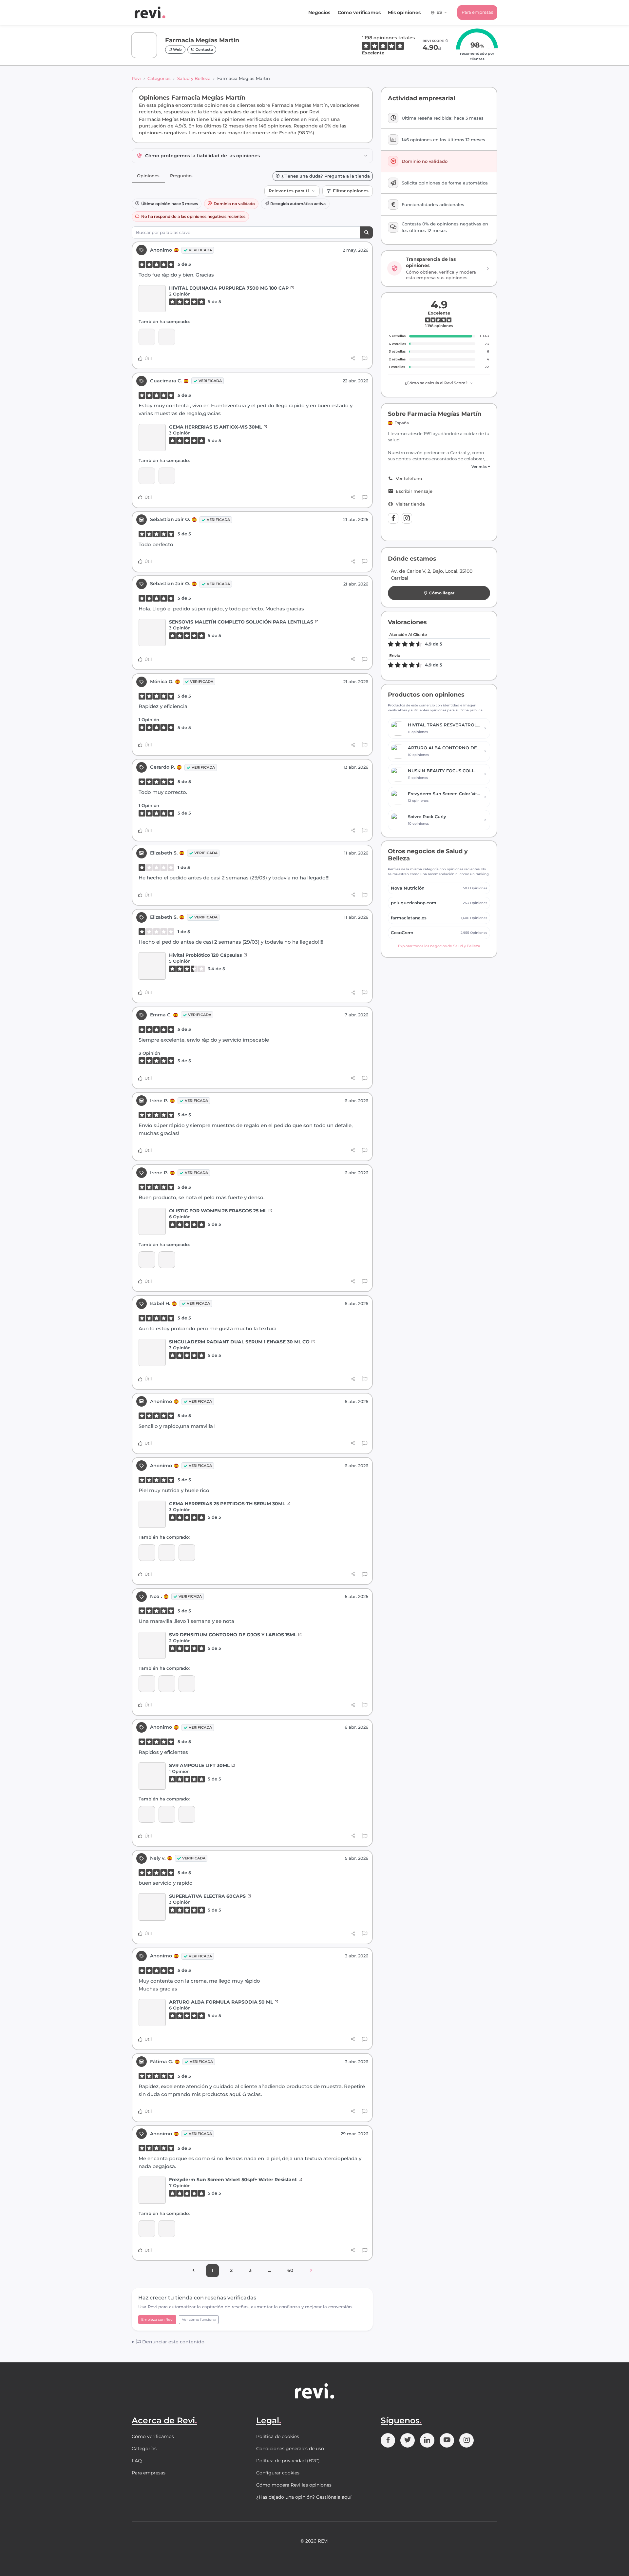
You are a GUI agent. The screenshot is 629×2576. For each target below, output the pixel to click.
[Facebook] (393, 518)
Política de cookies (278, 2436)
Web (177, 49)
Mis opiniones (404, 12)
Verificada (200, 250)
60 (290, 2270)
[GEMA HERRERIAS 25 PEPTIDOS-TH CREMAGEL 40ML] (167, 476)
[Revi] (150, 12)
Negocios (319, 12)
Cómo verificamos (359, 12)
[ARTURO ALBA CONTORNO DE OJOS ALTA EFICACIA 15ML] (147, 1260)
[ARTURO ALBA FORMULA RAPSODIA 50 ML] (152, 2013)
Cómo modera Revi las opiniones (294, 2485)
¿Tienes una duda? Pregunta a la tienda (326, 176)
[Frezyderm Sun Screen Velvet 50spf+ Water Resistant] (152, 2190)
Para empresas (477, 12)
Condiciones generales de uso (290, 2449)
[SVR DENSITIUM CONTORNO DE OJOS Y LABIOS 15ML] (147, 1553)
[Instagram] (407, 518)
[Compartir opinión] (353, 358)
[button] (439, 467)
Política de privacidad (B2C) (288, 2461)
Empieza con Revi (157, 2319)
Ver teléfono (409, 479)
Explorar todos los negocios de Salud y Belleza (439, 946)
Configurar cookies (278, 2473)
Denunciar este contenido (173, 2342)
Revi (136, 78)
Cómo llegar (442, 593)
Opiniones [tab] (148, 176)
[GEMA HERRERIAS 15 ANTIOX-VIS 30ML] (152, 438)
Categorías (159, 78)
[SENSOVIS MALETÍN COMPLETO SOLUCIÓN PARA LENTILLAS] (152, 633)
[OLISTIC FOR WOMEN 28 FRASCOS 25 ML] (152, 1221)
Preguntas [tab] (181, 176)
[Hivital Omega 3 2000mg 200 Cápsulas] (167, 337)
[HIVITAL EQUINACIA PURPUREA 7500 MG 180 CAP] (152, 299)
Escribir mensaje (414, 491)
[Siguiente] (311, 2271)
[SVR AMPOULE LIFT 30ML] (187, 1553)
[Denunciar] (365, 359)
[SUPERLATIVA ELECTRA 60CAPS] (152, 1907)
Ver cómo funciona (199, 2319)
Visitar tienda (410, 504)
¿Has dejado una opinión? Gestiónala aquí (304, 2497)
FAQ (137, 2461)
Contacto (204, 49)
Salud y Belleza (194, 78)
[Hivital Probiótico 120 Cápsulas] (152, 966)
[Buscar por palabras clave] (366, 232)
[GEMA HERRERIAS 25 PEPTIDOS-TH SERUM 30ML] (152, 1514)
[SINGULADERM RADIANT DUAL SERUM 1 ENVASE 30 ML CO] (152, 1352)
